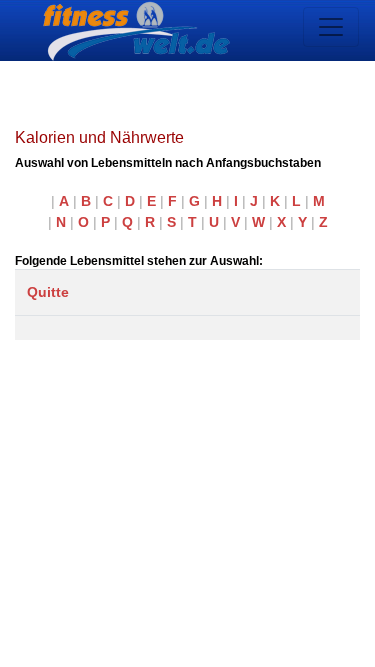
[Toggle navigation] (331, 27)
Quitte (48, 292)
